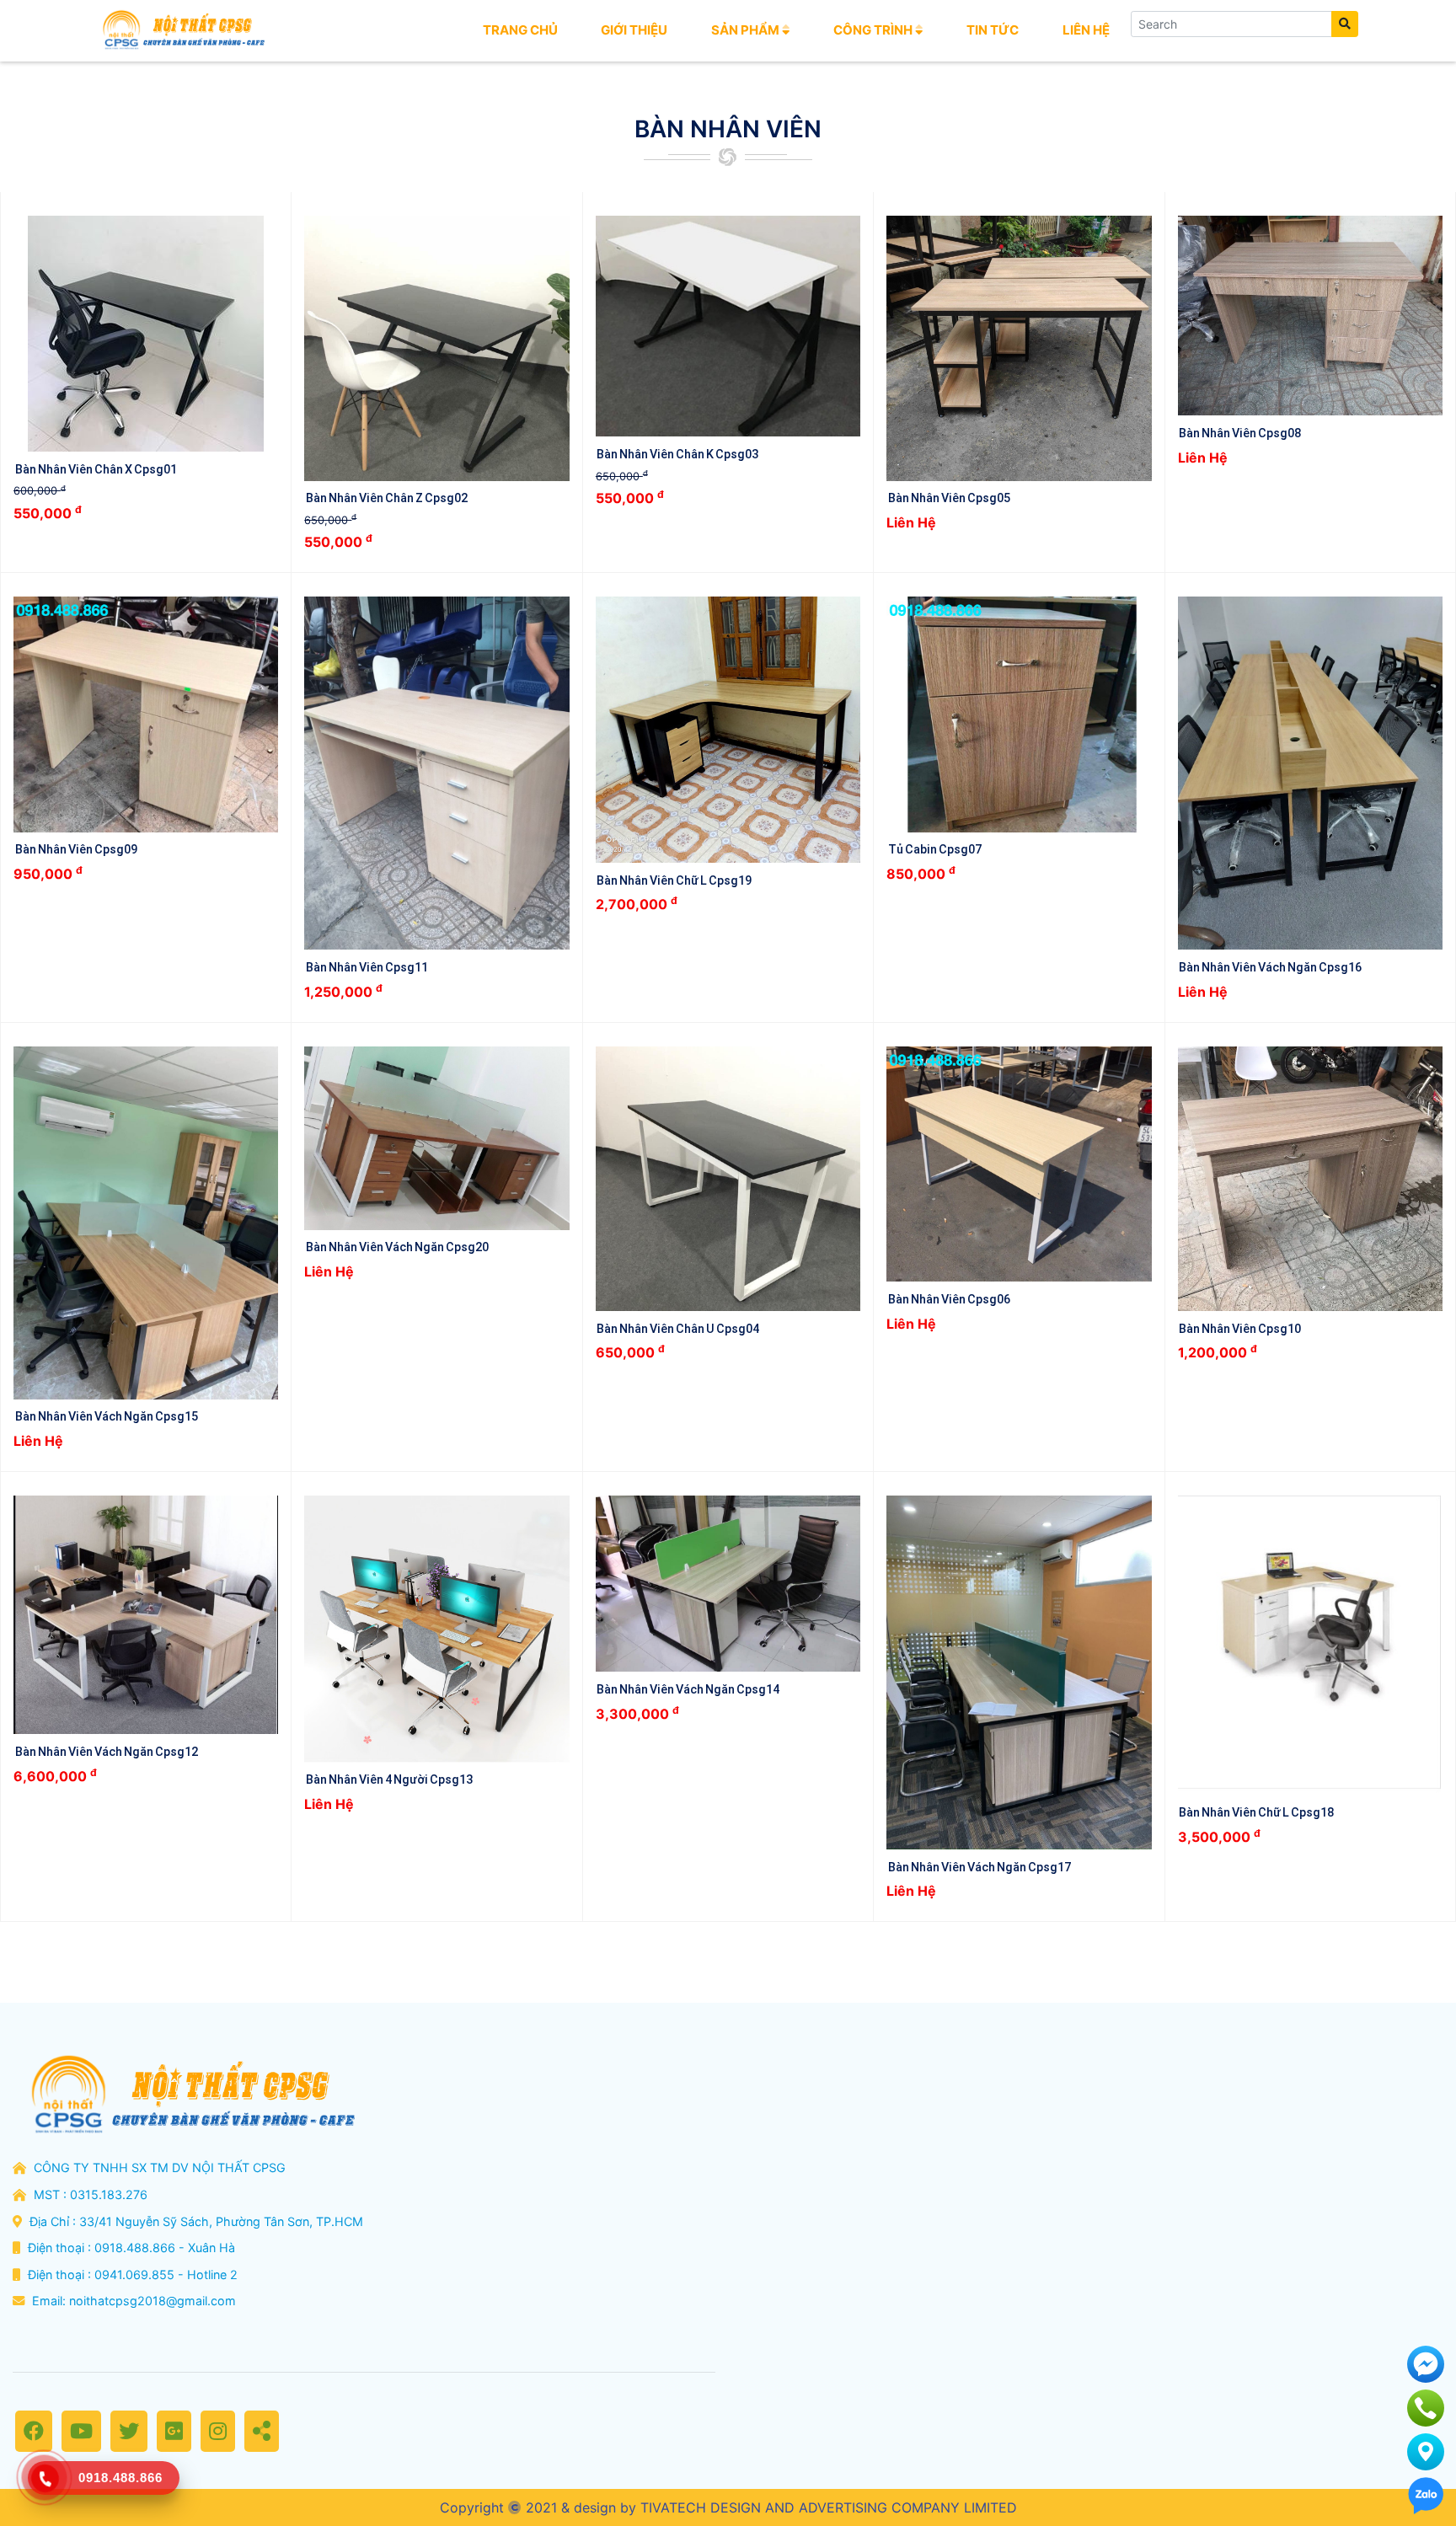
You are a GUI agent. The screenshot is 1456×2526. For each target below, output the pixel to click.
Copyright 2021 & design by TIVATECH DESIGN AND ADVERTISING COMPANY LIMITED (728, 2507)
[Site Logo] (182, 30)
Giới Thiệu (634, 30)
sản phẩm (747, 30)
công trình (874, 30)
